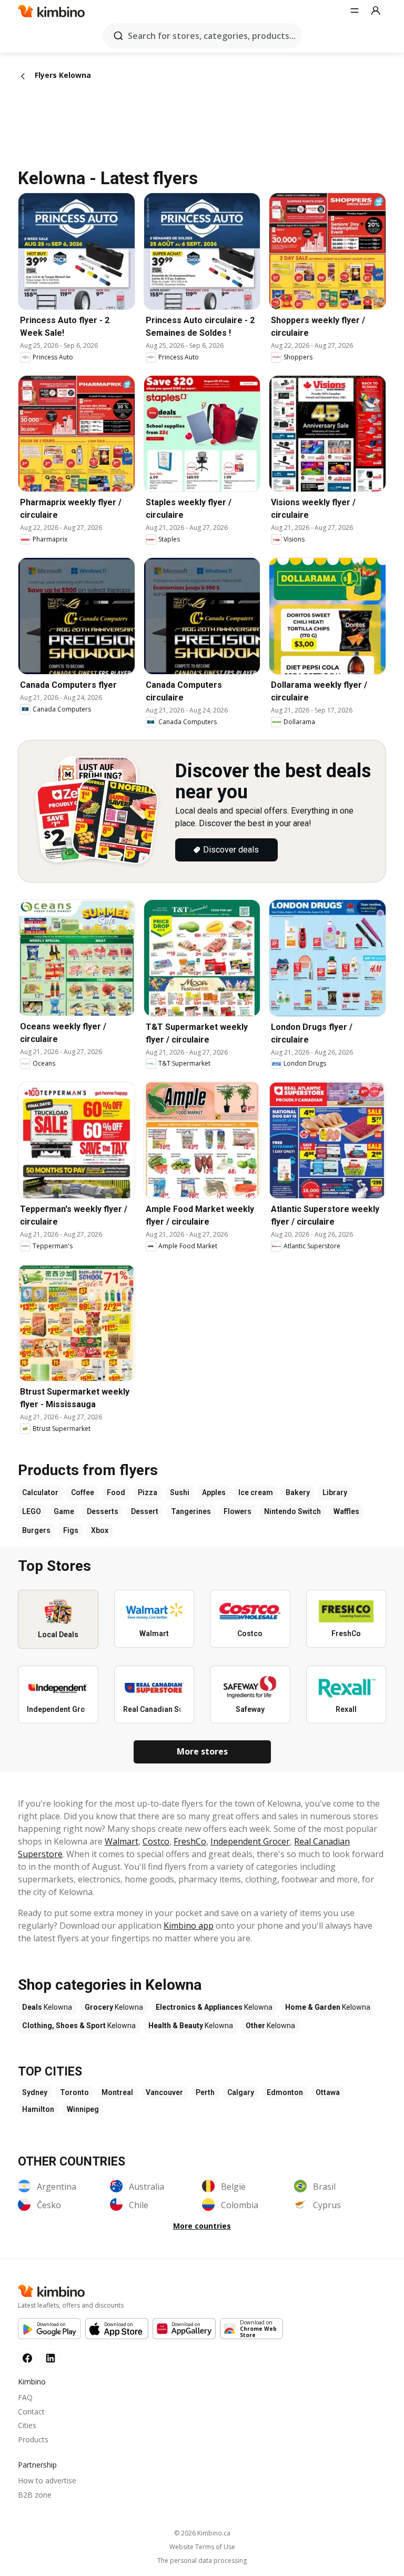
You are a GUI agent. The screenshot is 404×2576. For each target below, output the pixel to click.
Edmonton (285, 2092)
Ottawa (328, 2092)
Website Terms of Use (202, 2547)
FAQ (25, 2397)
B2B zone (35, 2495)
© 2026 (202, 2533)
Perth (205, 2092)
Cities (27, 2425)
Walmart (122, 1841)
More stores (202, 1751)
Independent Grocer (250, 1841)
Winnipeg (83, 2109)
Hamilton (38, 2109)
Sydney (35, 2092)
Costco (156, 1841)
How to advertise (47, 2480)
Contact (31, 2412)
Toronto (74, 2092)
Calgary (241, 2092)
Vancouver (164, 2092)
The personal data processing (202, 2561)
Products (33, 2439)
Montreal (117, 2092)
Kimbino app (189, 1926)
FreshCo (190, 1841)
